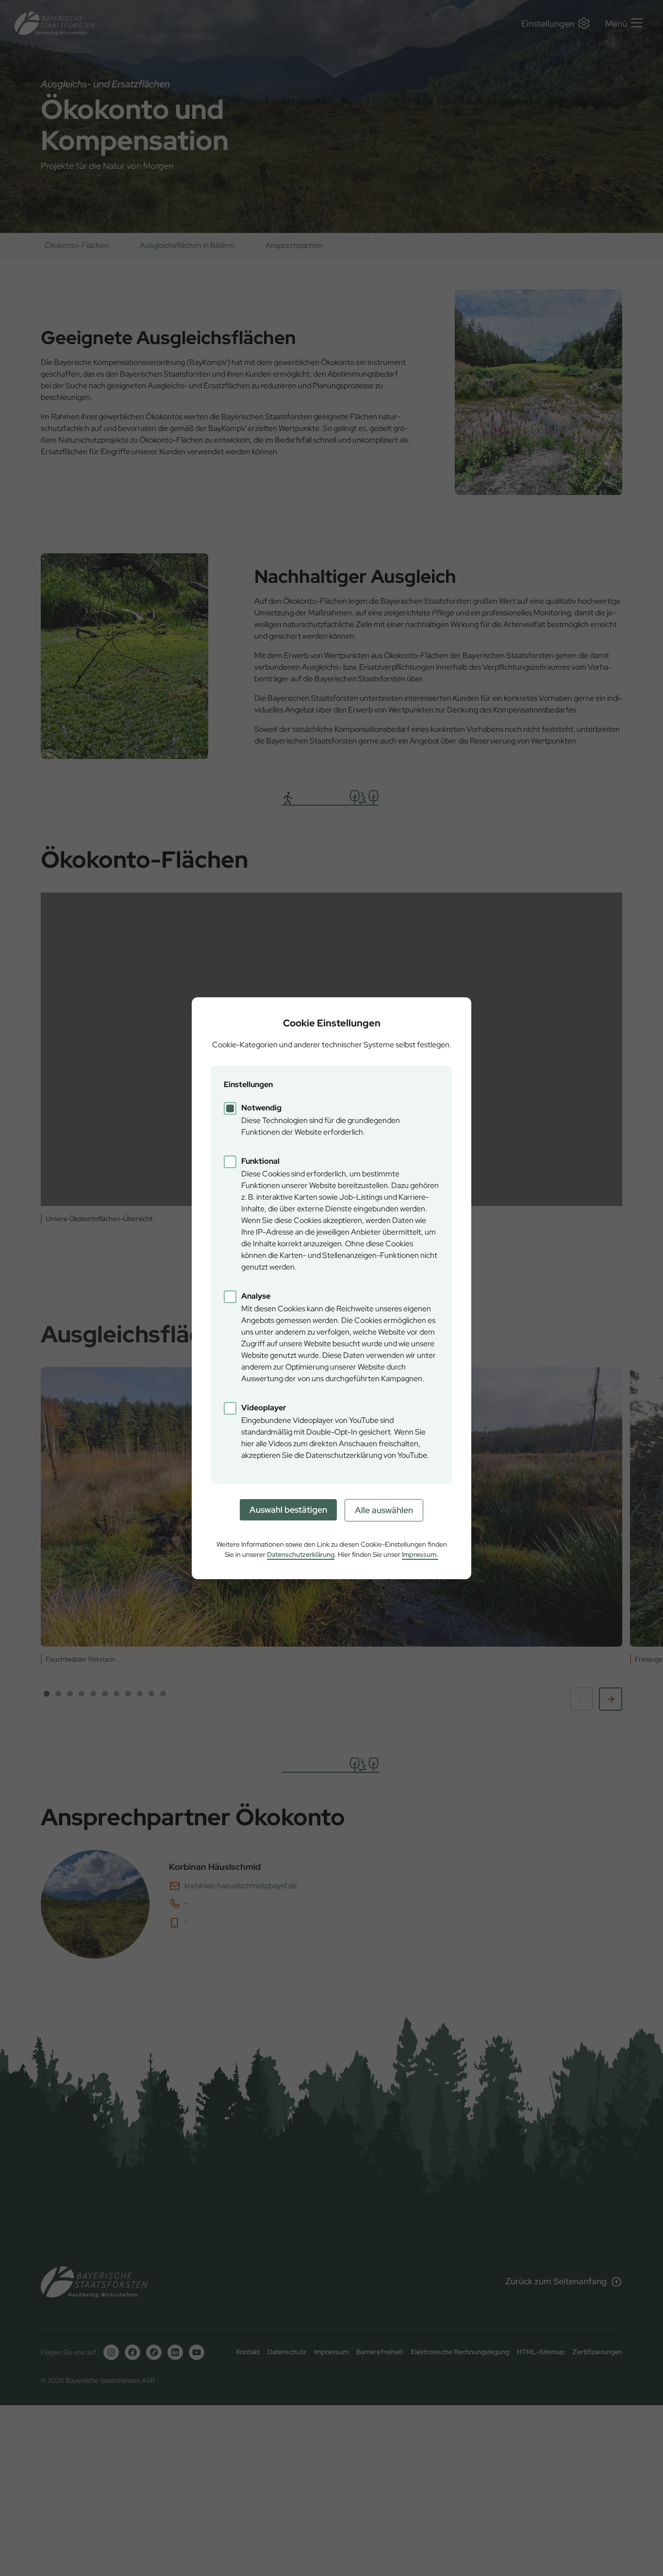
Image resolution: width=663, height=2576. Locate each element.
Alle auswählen (384, 1510)
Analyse (256, 1296)
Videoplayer (264, 1408)
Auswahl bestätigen (288, 1510)
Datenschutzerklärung (301, 1554)
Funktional (260, 1161)
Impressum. (420, 1554)
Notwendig (261, 1108)
